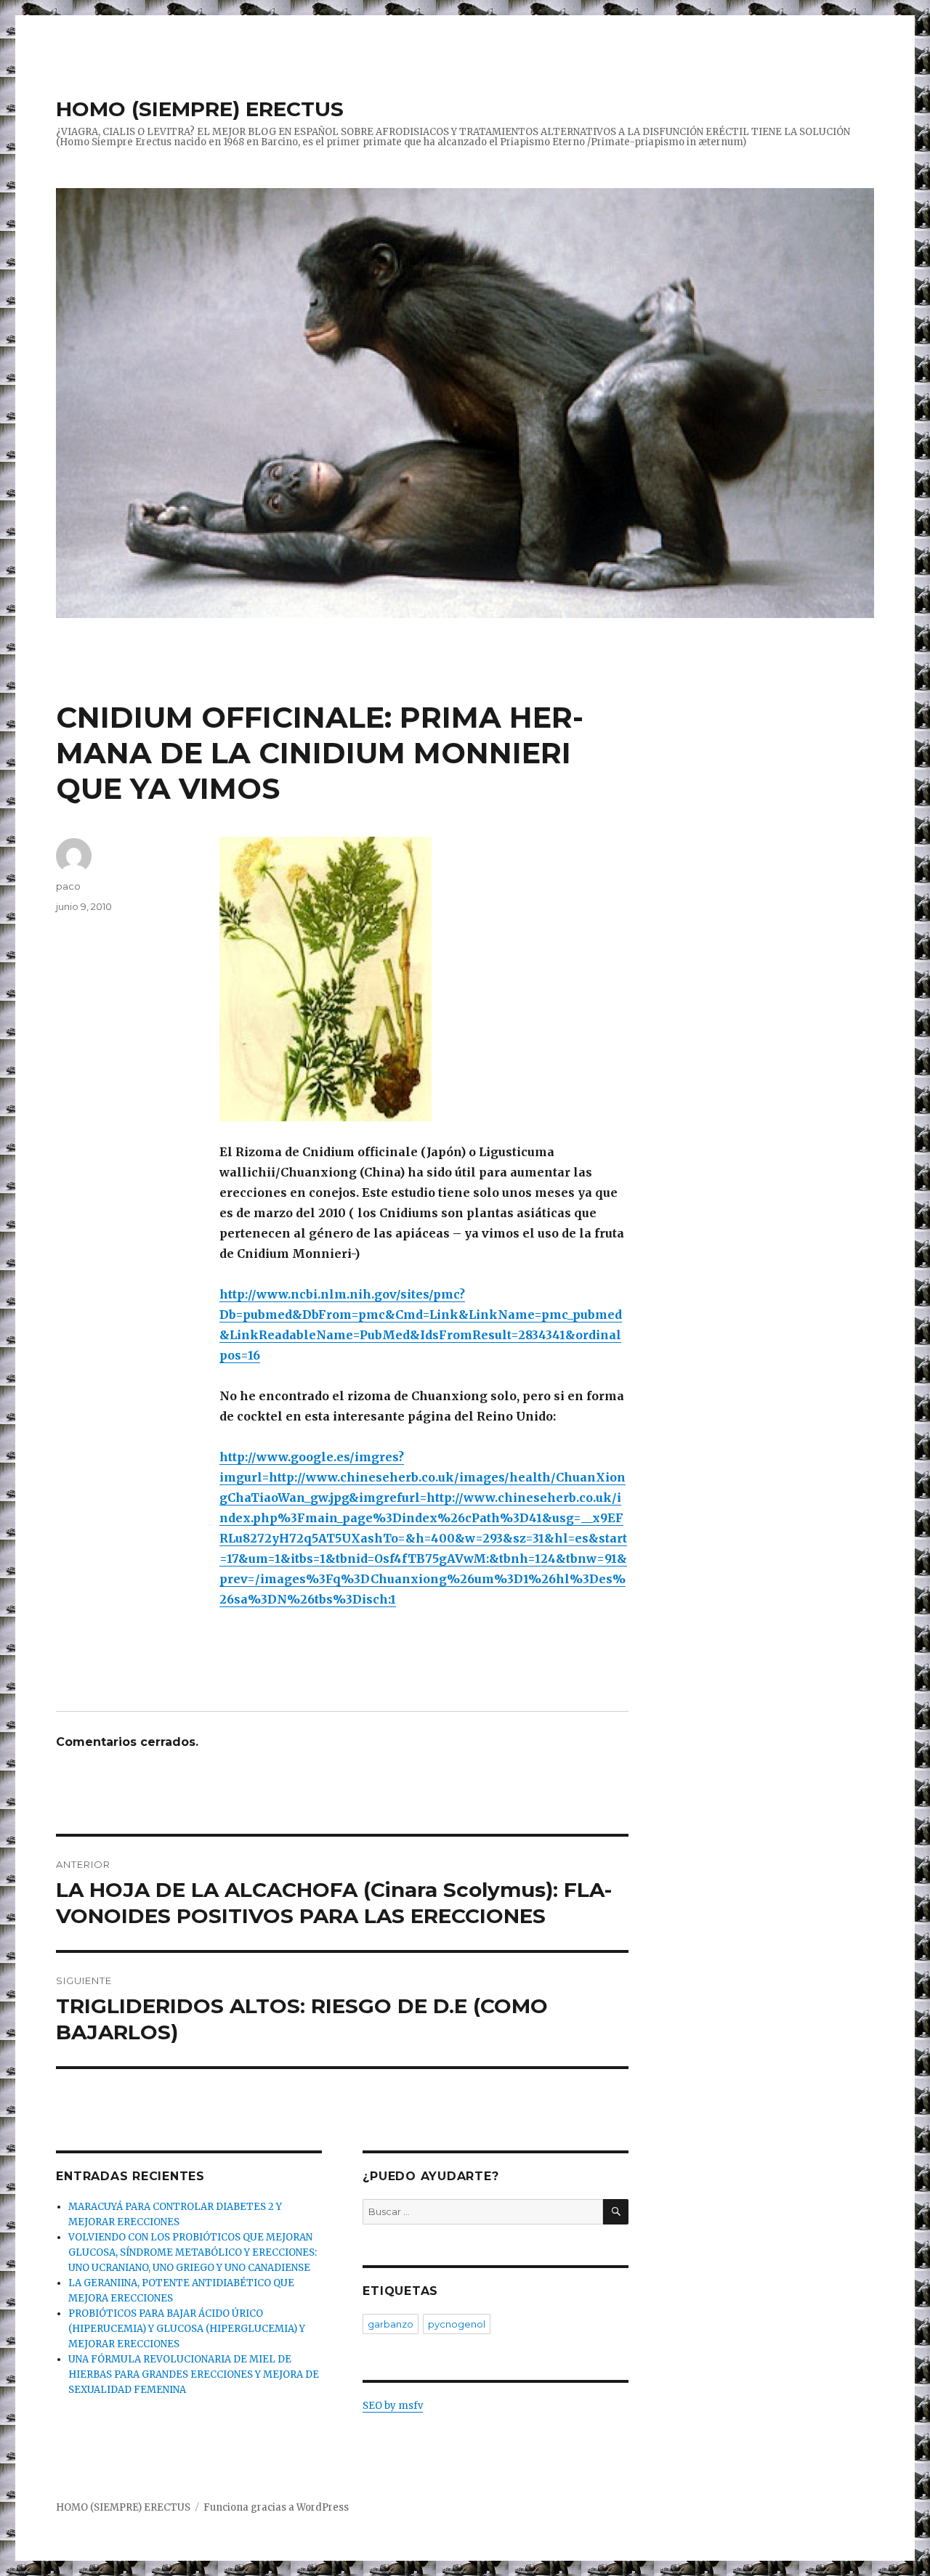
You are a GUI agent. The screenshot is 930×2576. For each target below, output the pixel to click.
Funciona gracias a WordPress (276, 2507)
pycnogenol (457, 2324)
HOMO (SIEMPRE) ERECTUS (200, 109)
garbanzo (391, 2324)
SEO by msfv (393, 2406)
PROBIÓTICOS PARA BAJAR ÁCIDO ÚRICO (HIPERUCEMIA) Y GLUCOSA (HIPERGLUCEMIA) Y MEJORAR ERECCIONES (187, 2329)
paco (68, 886)
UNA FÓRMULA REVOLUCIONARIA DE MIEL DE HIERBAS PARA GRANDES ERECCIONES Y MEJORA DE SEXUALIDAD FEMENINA (194, 2374)
